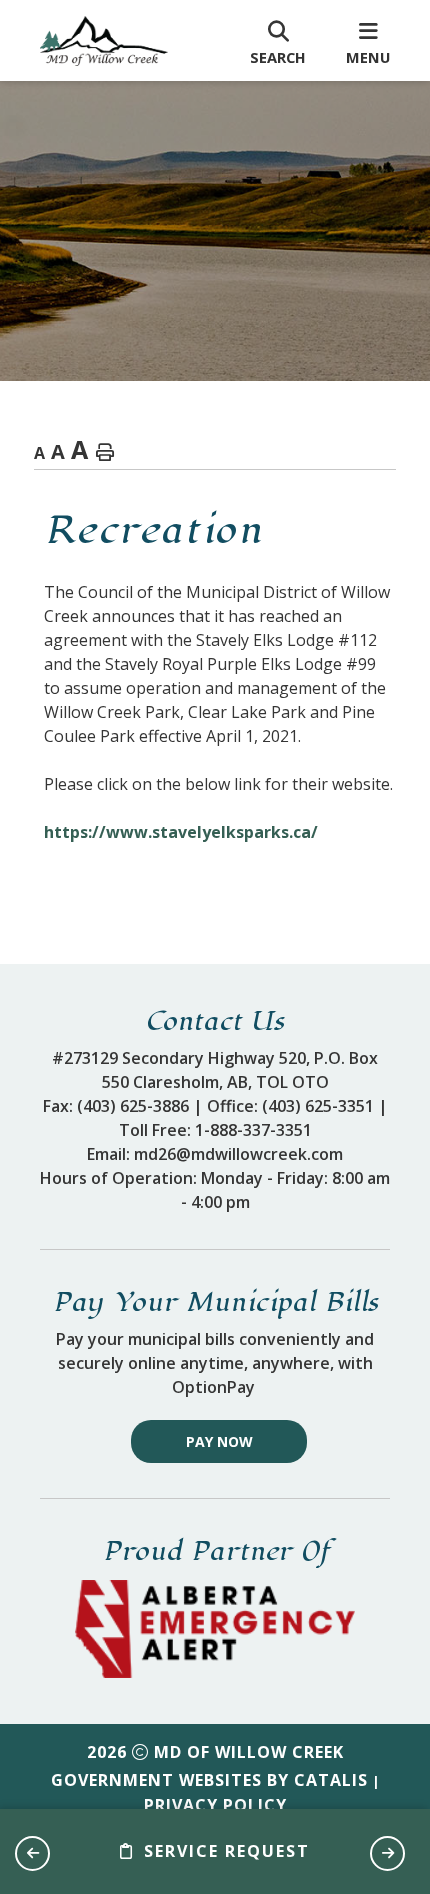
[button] (32, 1853)
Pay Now (219, 1441)
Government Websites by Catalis (209, 1780)
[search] (278, 41)
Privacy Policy (215, 1805)
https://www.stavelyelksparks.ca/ (181, 832)
